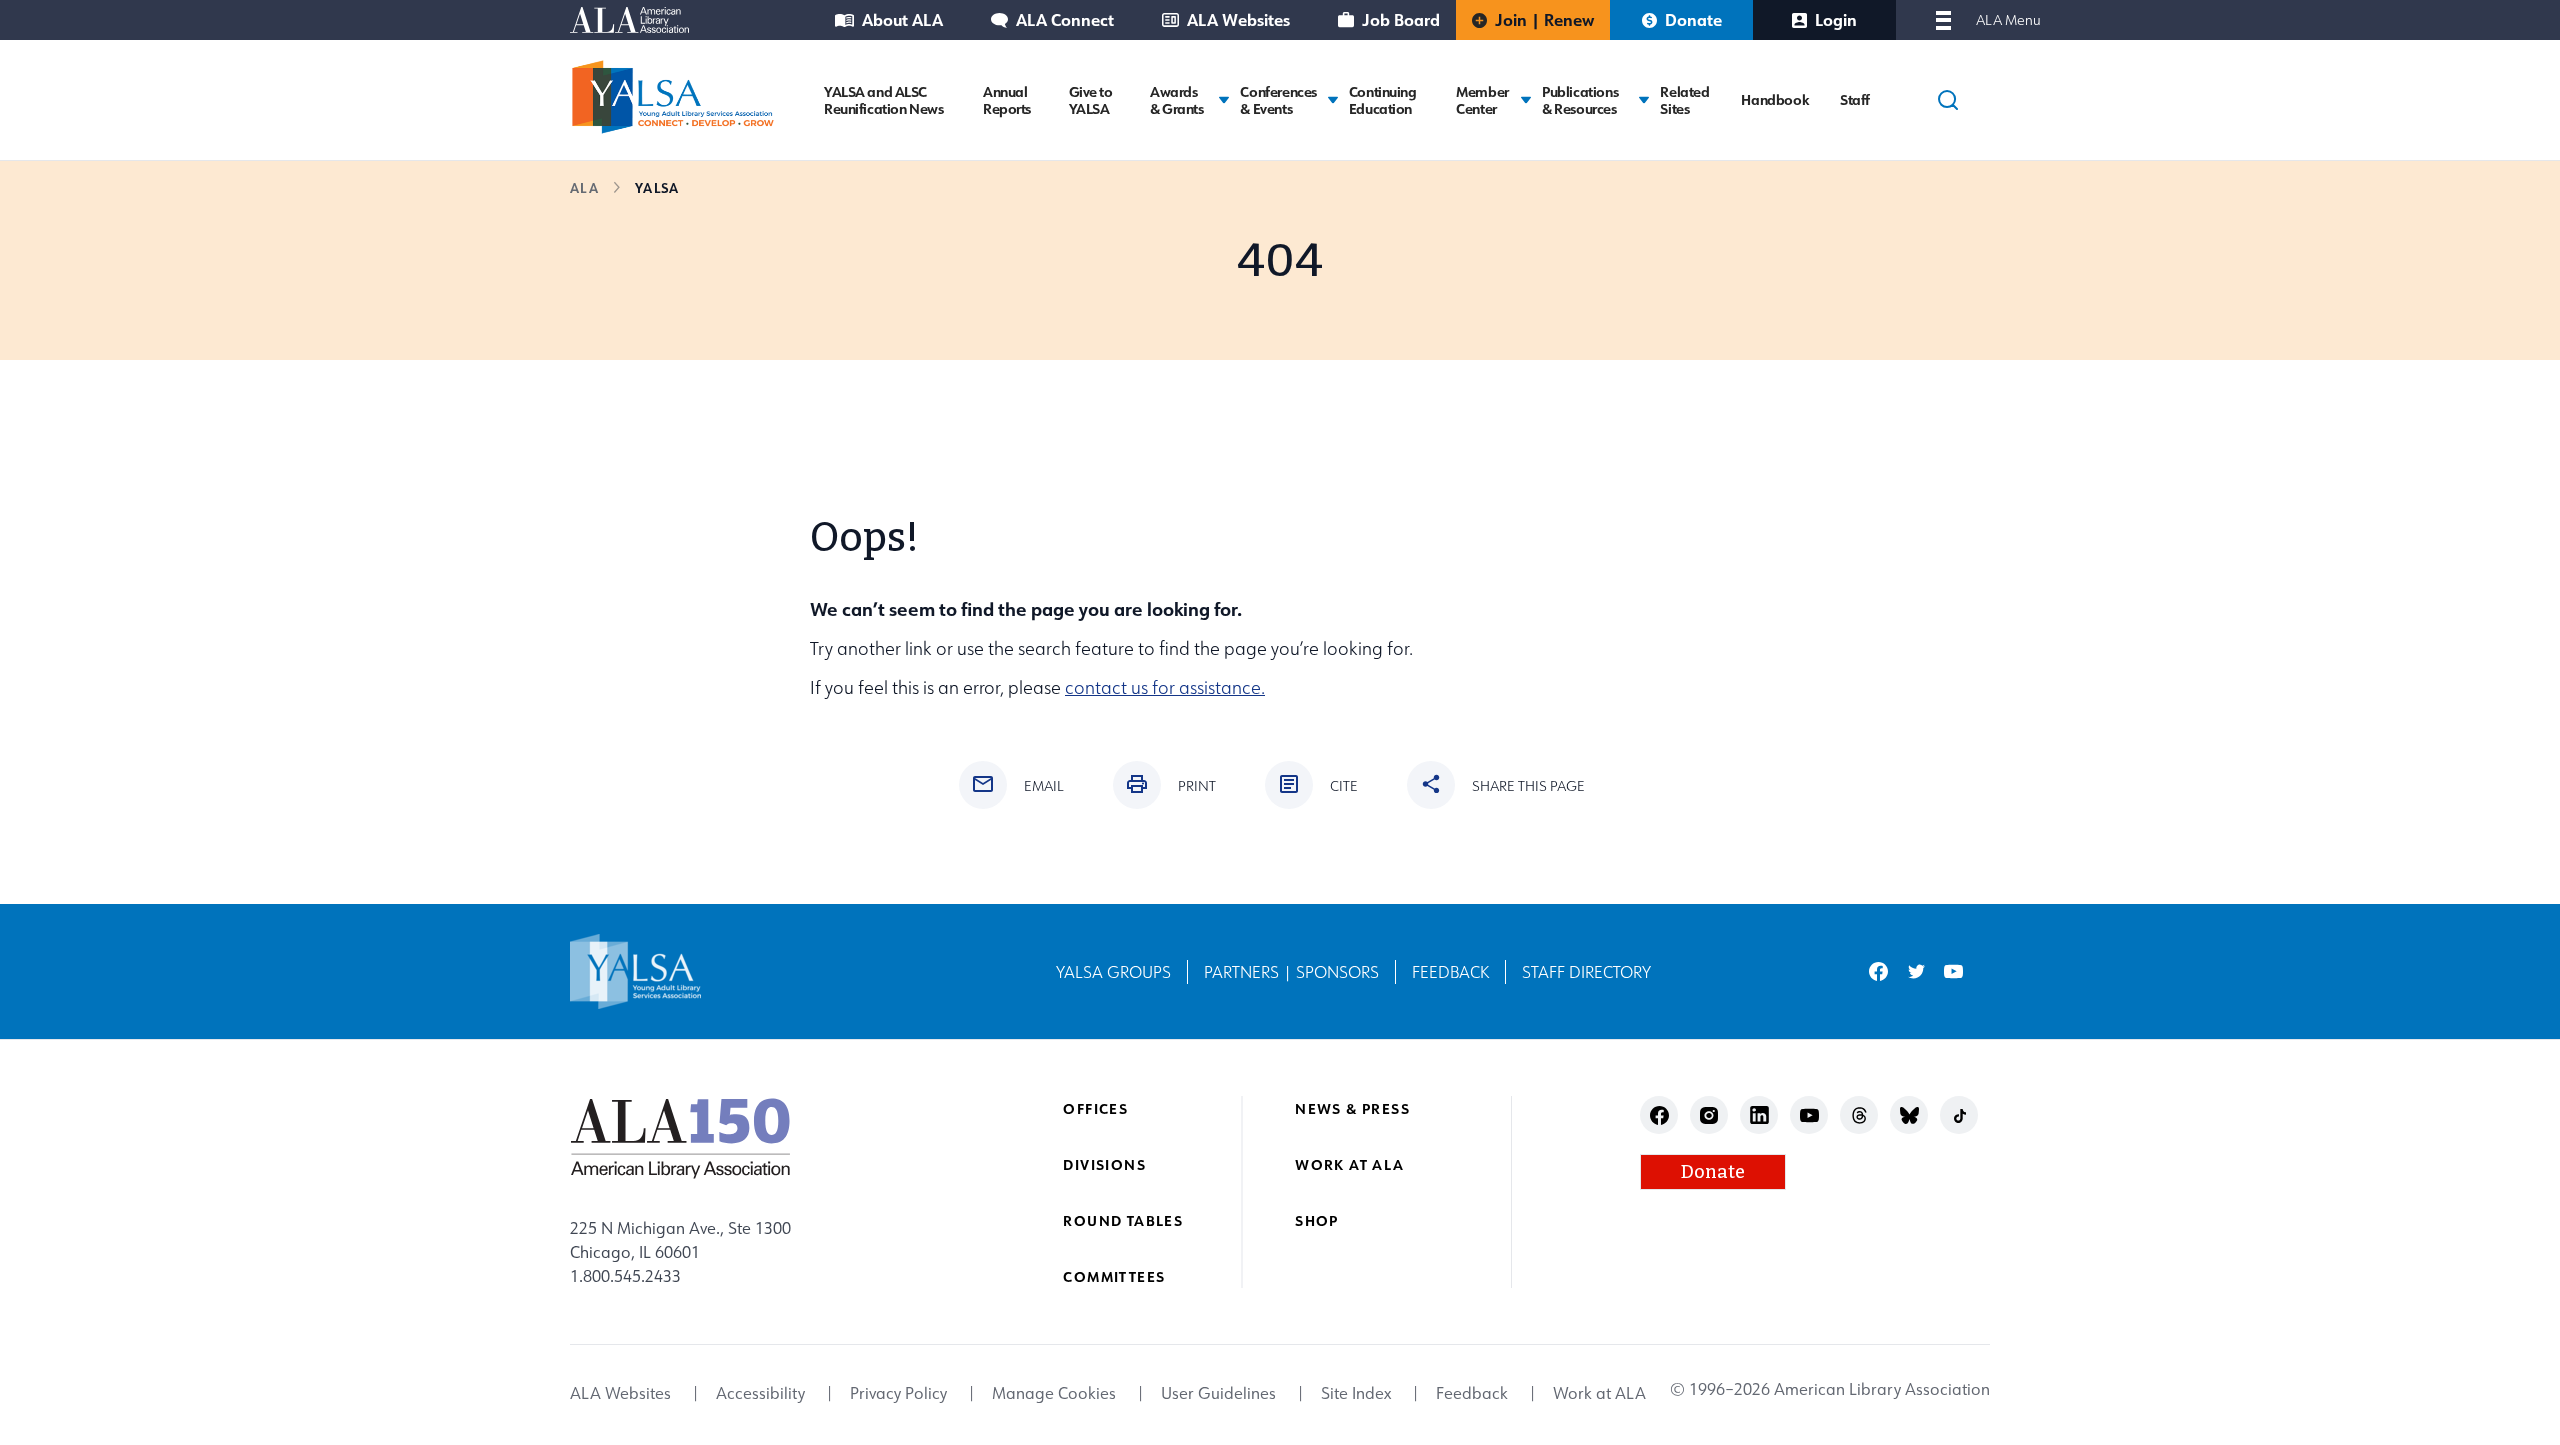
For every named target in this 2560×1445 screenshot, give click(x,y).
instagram (1709, 1115)
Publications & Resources (1580, 100)
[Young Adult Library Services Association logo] (673, 97)
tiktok (1959, 1115)
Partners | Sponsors (1291, 972)
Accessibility (760, 1394)
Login (1836, 19)
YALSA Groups (1113, 972)
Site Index (1356, 1394)
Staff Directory (1586, 972)
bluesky (1909, 1115)
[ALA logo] (680, 1138)
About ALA (902, 19)
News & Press (1352, 1108)
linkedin (1759, 1115)
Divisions (1104, 1164)
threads (1859, 1115)
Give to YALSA (1091, 100)
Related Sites (1684, 100)
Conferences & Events (1278, 100)
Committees (1114, 1276)
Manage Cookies (1054, 1394)
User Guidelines (1218, 1394)
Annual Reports (1007, 100)
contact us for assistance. (1165, 687)
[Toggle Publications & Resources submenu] (1644, 100)
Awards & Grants (1177, 100)
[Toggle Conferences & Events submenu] (1333, 100)
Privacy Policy (898, 1394)
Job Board (1401, 19)
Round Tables (1123, 1220)
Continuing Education (1383, 100)
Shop (1317, 1220)
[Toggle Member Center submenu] (1526, 100)
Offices (1095, 1108)
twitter (1916, 971)
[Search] (1948, 100)
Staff (1855, 100)
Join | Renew (1544, 19)
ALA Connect (1065, 19)
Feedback (1450, 972)
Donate (1693, 19)
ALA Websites (1238, 19)
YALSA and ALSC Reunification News (883, 100)
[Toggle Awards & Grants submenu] (1224, 100)
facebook (1878, 971)
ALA (584, 187)
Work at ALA (1349, 1164)
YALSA (657, 187)
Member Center (1482, 100)
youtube (1953, 971)
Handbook (1774, 100)
